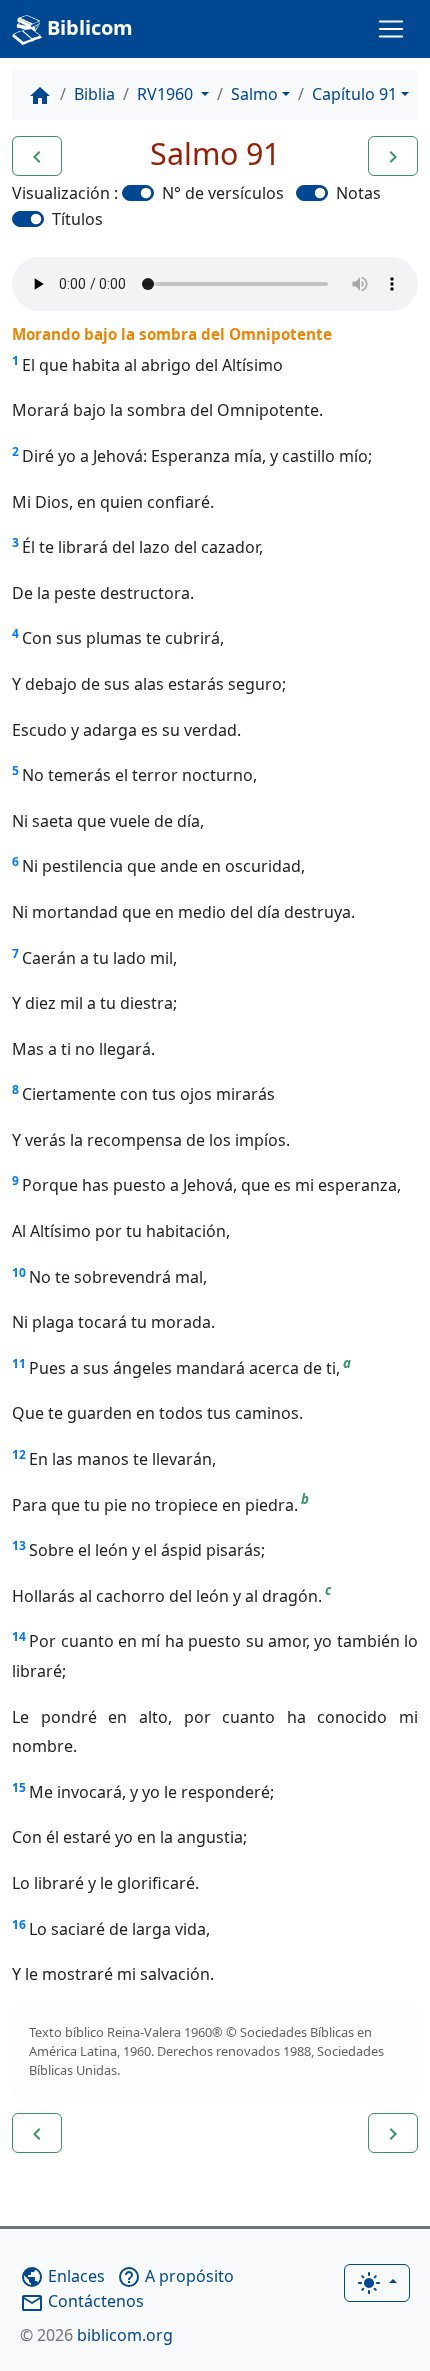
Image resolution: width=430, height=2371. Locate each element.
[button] (37, 156)
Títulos (77, 219)
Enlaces (62, 2276)
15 (19, 1787)
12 (19, 1454)
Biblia (94, 94)
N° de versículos (223, 193)
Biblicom (87, 27)
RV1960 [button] (167, 94)
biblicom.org (96, 2335)
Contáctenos (82, 2301)
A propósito (175, 2276)
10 (19, 1272)
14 (19, 1636)
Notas (358, 193)
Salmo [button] (254, 94)
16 (19, 1924)
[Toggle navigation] (391, 29)
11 (19, 1363)
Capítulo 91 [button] (354, 94)
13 (19, 1545)
